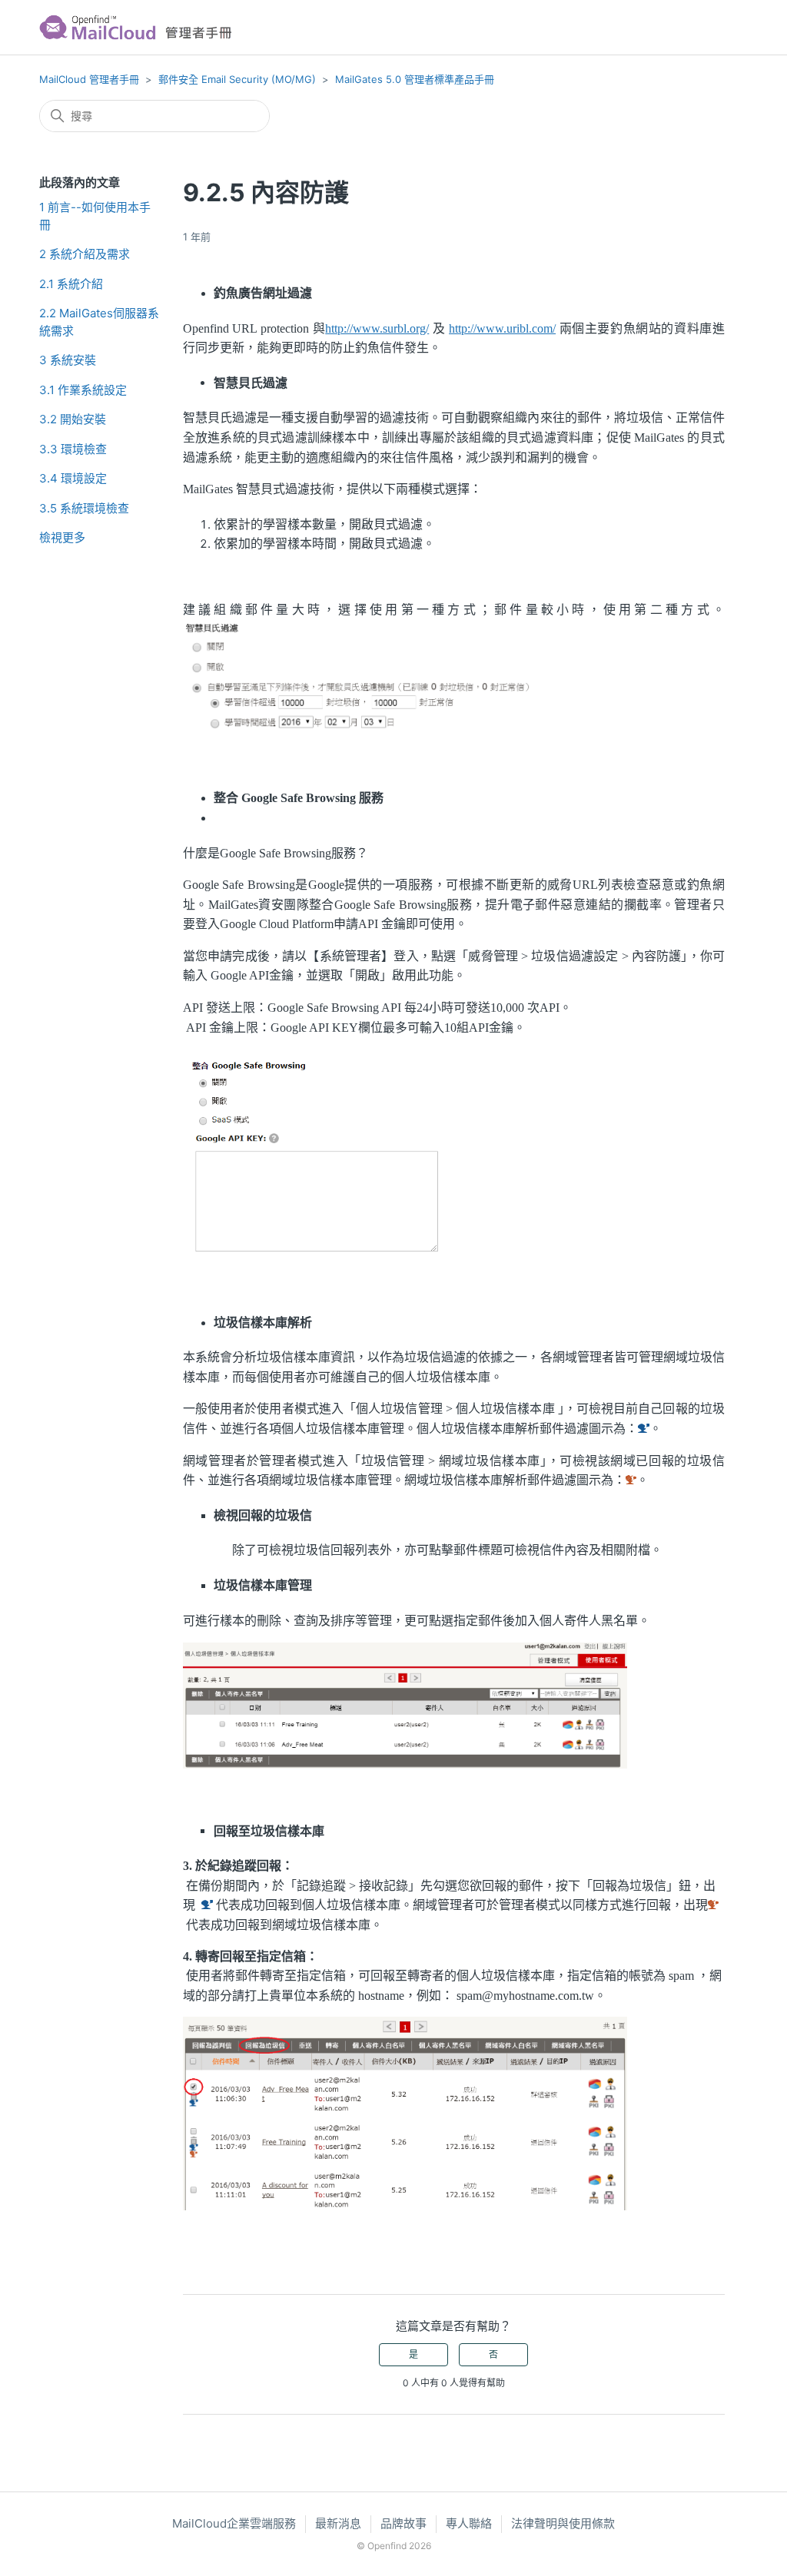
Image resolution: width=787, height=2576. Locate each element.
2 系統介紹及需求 (85, 254)
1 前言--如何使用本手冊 (95, 216)
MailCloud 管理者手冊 (89, 79)
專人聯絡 (469, 2523)
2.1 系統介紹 (71, 284)
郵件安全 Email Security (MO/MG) (237, 79)
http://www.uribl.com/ (502, 328)
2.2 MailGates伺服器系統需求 (99, 322)
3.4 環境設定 (73, 478)
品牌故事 (403, 2523)
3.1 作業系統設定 (83, 390)
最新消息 (338, 2523)
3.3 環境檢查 (73, 449)
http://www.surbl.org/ (377, 328)
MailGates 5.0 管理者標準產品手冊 (415, 79)
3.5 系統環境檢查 (84, 508)
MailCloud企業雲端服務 (234, 2523)
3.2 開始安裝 (73, 419)
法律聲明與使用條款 (563, 2523)
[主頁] (140, 27)
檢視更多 (62, 537)
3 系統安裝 (68, 360)
